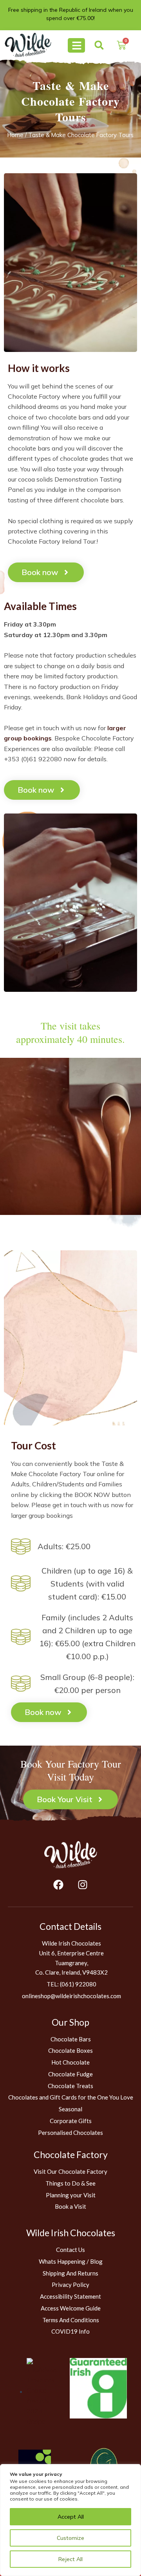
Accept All (71, 2517)
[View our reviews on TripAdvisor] (42, 2391)
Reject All (70, 2559)
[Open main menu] (76, 45)
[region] (70, 2520)
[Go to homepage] (70, 1855)
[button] (99, 45)
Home (15, 135)
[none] (28, 45)
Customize (70, 2538)
